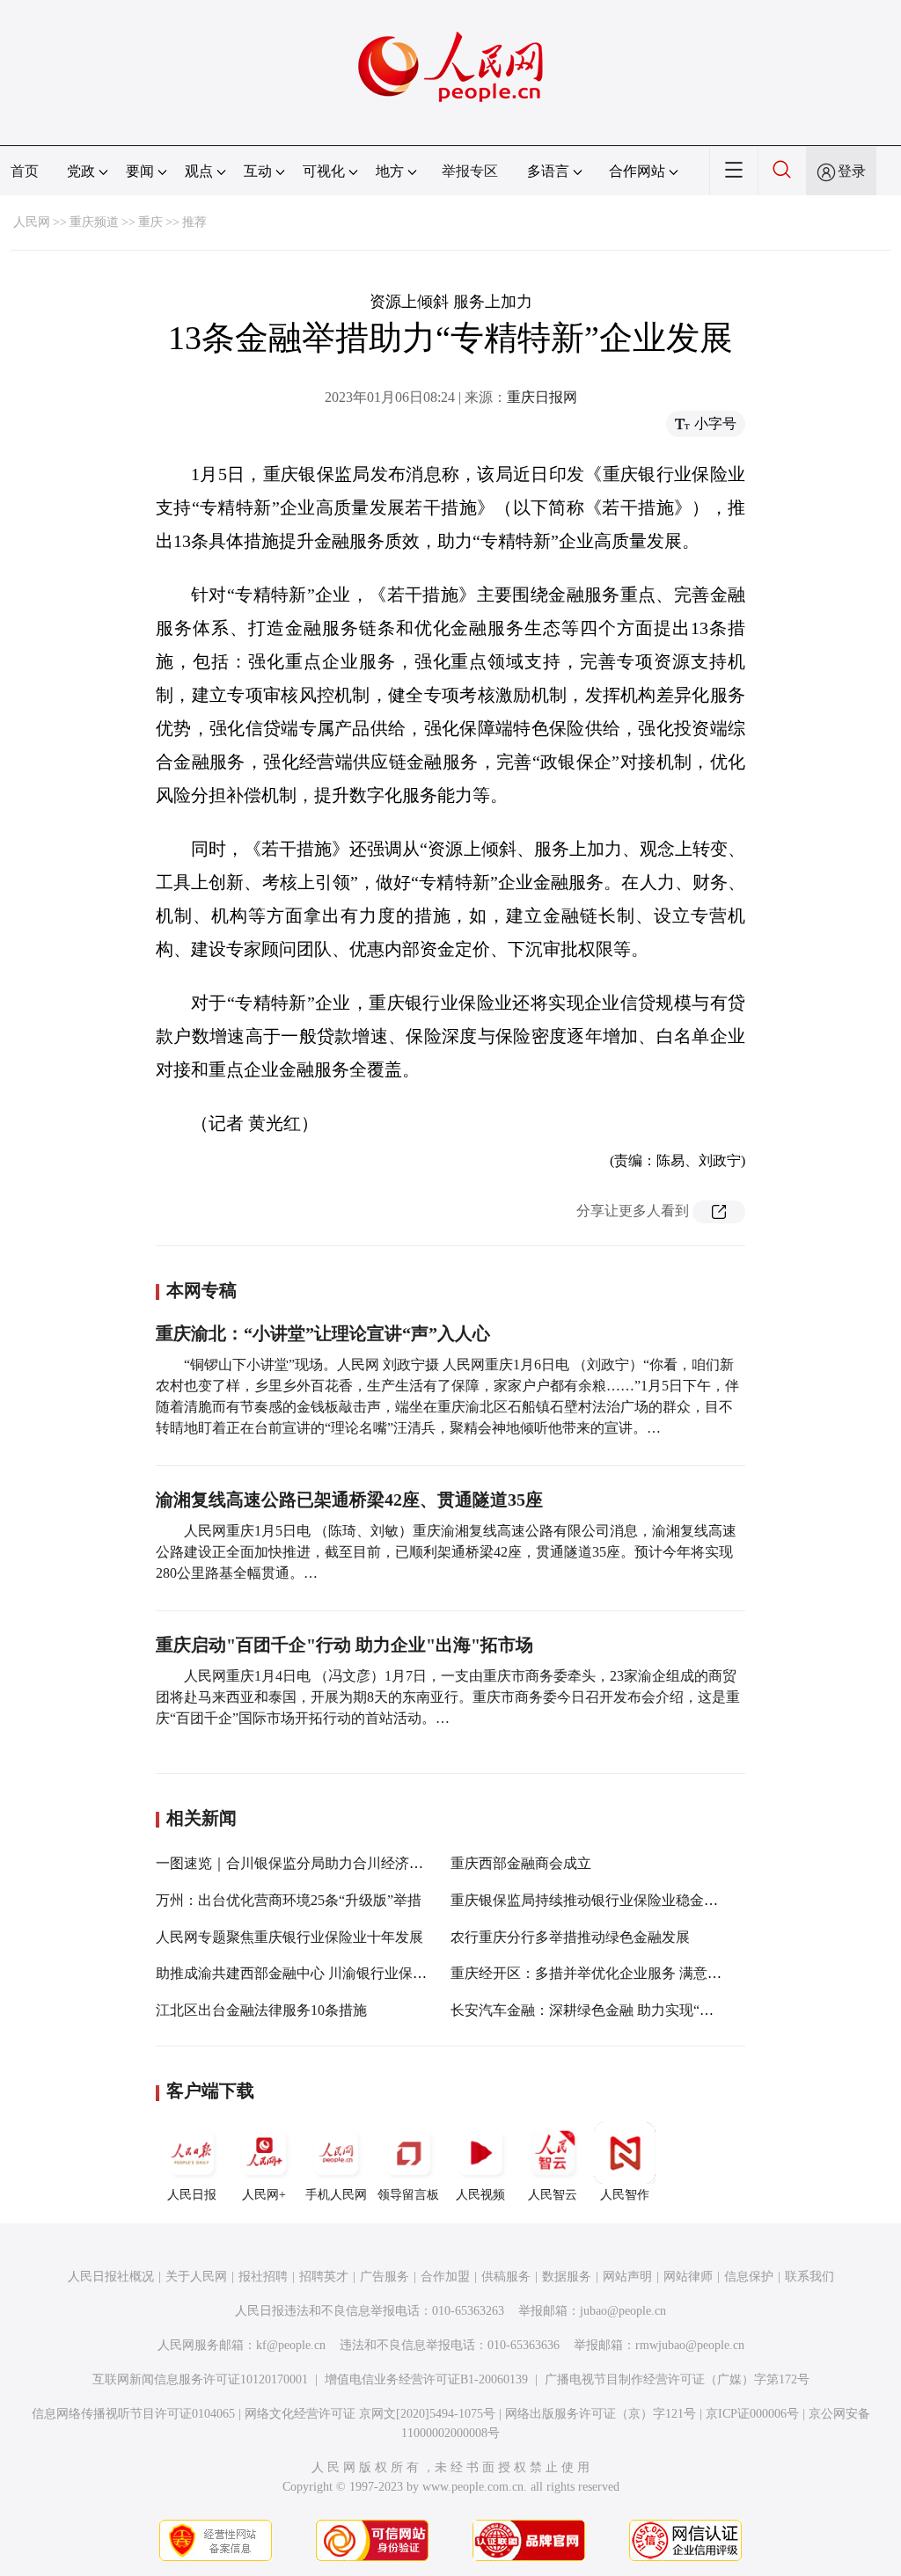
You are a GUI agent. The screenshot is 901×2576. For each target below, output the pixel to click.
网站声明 (627, 2277)
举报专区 (470, 171)
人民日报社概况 (111, 2277)
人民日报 (192, 2195)
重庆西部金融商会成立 (521, 1863)
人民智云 (553, 2195)
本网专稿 (201, 1290)
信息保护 (749, 2277)
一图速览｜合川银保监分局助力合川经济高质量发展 (318, 1863)
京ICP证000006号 (752, 2414)
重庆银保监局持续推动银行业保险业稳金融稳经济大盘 (619, 1900)
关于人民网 (196, 2277)
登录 (852, 171)
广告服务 (385, 2277)
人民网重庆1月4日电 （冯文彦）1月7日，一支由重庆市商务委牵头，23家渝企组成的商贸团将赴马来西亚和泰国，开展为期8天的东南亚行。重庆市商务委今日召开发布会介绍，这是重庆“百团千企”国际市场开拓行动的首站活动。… (448, 1697)
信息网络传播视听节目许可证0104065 (133, 2414)
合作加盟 (445, 2277)
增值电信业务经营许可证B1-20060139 (426, 2379)
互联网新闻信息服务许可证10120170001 (200, 2379)
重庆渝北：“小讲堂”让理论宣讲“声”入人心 (323, 1333)
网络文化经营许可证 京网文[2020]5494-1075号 (370, 2414)
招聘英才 (324, 2277)
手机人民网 (336, 2195)
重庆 (150, 222)
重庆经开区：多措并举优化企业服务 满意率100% (602, 1973)
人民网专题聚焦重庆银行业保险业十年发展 (289, 1937)
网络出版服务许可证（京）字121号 (601, 2414)
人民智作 (625, 2195)
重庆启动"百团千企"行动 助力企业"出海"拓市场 (344, 1645)
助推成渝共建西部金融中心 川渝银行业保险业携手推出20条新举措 (362, 1973)
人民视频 (480, 2195)
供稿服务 (506, 2277)
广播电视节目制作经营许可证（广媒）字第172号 (677, 2379)
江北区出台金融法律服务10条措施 (261, 2010)
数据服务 (567, 2277)
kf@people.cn (291, 2345)
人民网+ (264, 2195)
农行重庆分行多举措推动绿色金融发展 (570, 1937)
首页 (25, 171)
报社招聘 (263, 2277)
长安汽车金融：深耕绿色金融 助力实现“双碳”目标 (606, 2010)
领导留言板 (408, 2195)
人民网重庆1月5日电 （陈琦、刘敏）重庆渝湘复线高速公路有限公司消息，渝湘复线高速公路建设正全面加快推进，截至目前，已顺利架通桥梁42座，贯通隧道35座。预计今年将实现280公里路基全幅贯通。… (446, 1552)
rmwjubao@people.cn (690, 2345)
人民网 (32, 222)
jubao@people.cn (623, 2311)
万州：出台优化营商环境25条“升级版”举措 (289, 1900)
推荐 (194, 222)
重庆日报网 (542, 397)
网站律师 (688, 2277)
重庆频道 (94, 222)
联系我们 (809, 2277)
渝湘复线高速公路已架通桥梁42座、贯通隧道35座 (349, 1500)
